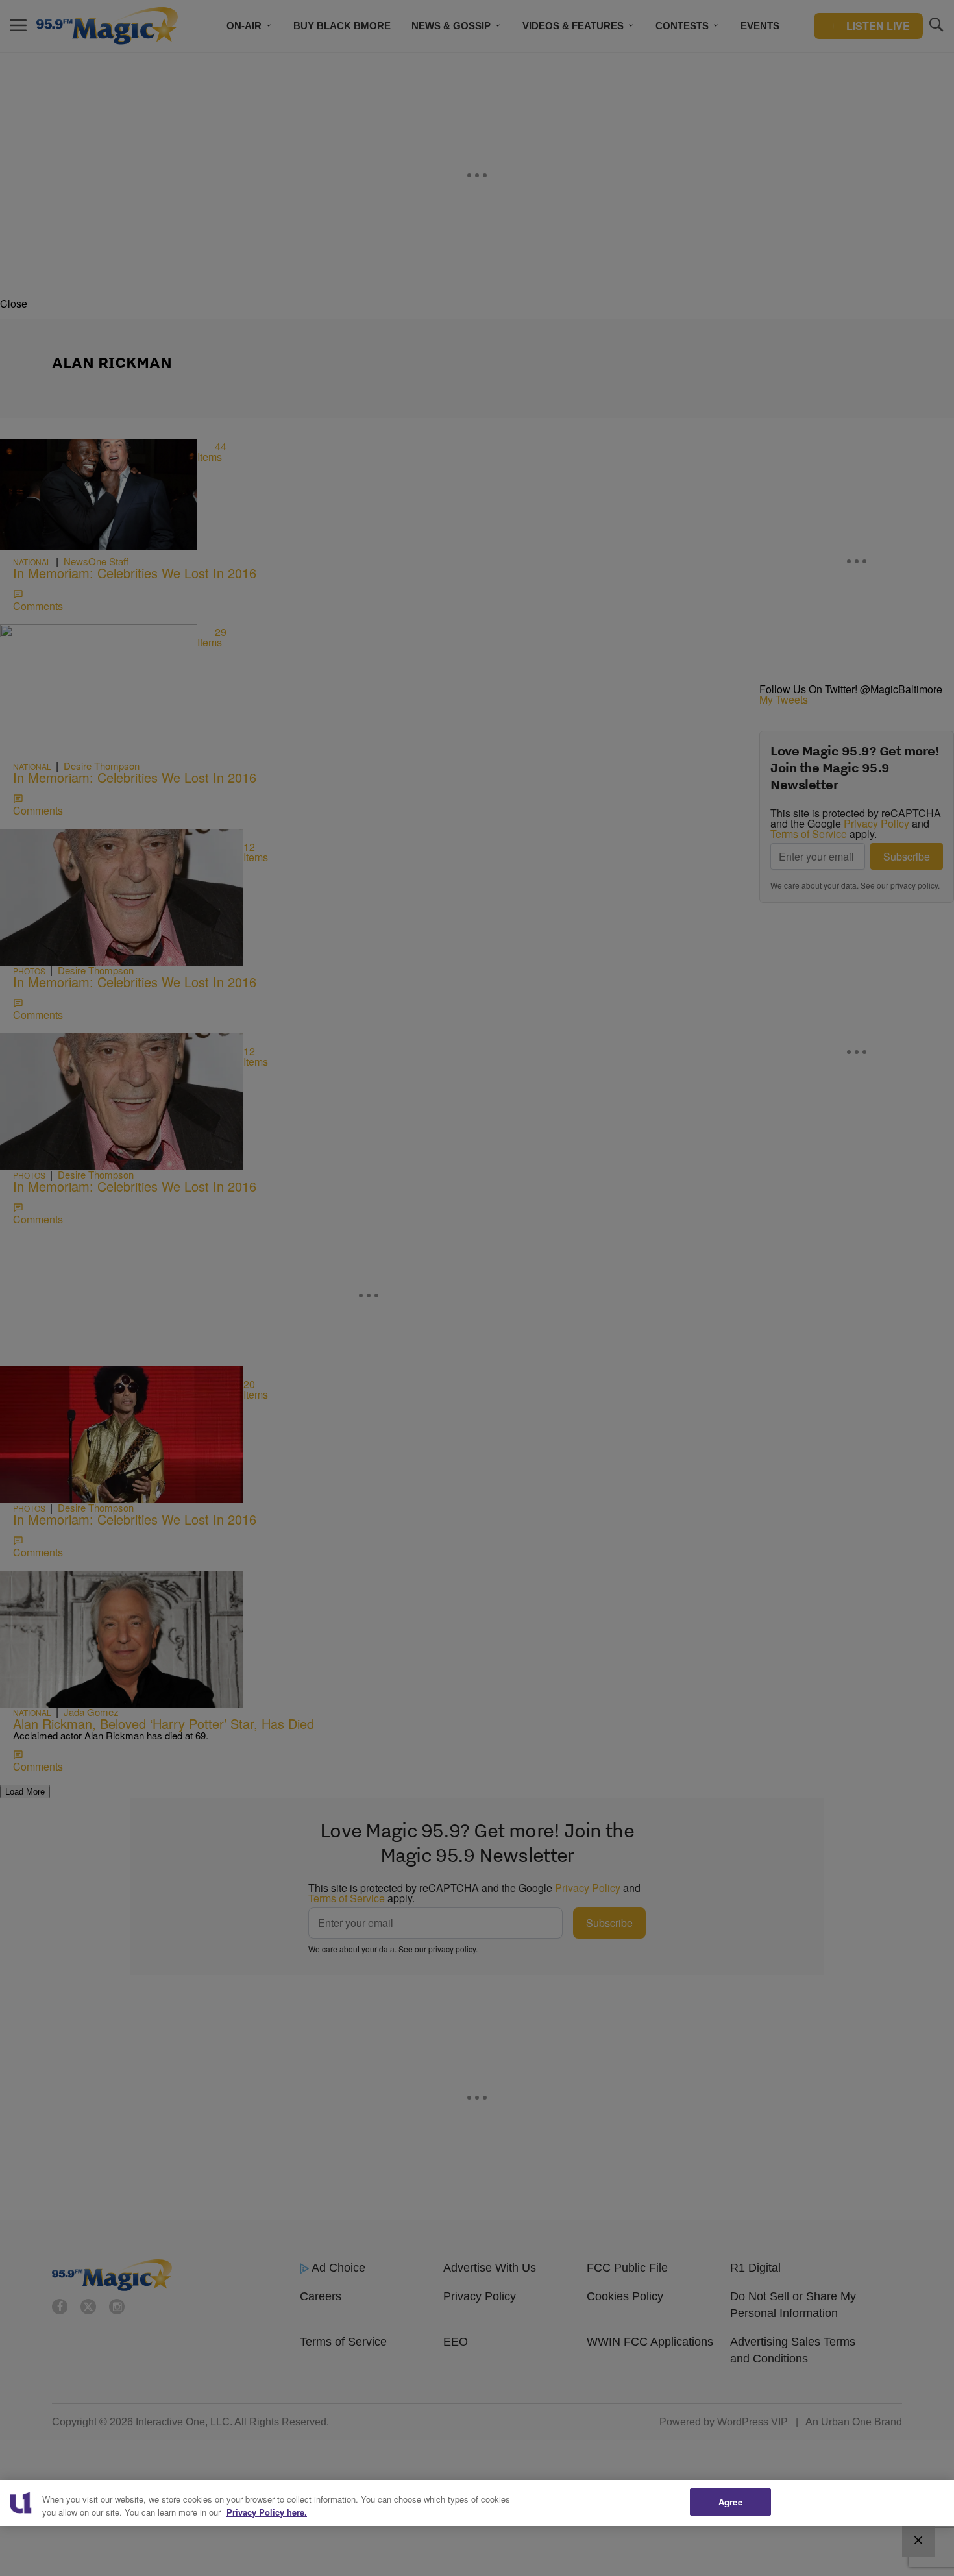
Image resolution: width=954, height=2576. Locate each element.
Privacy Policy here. (267, 2512)
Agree (730, 2502)
